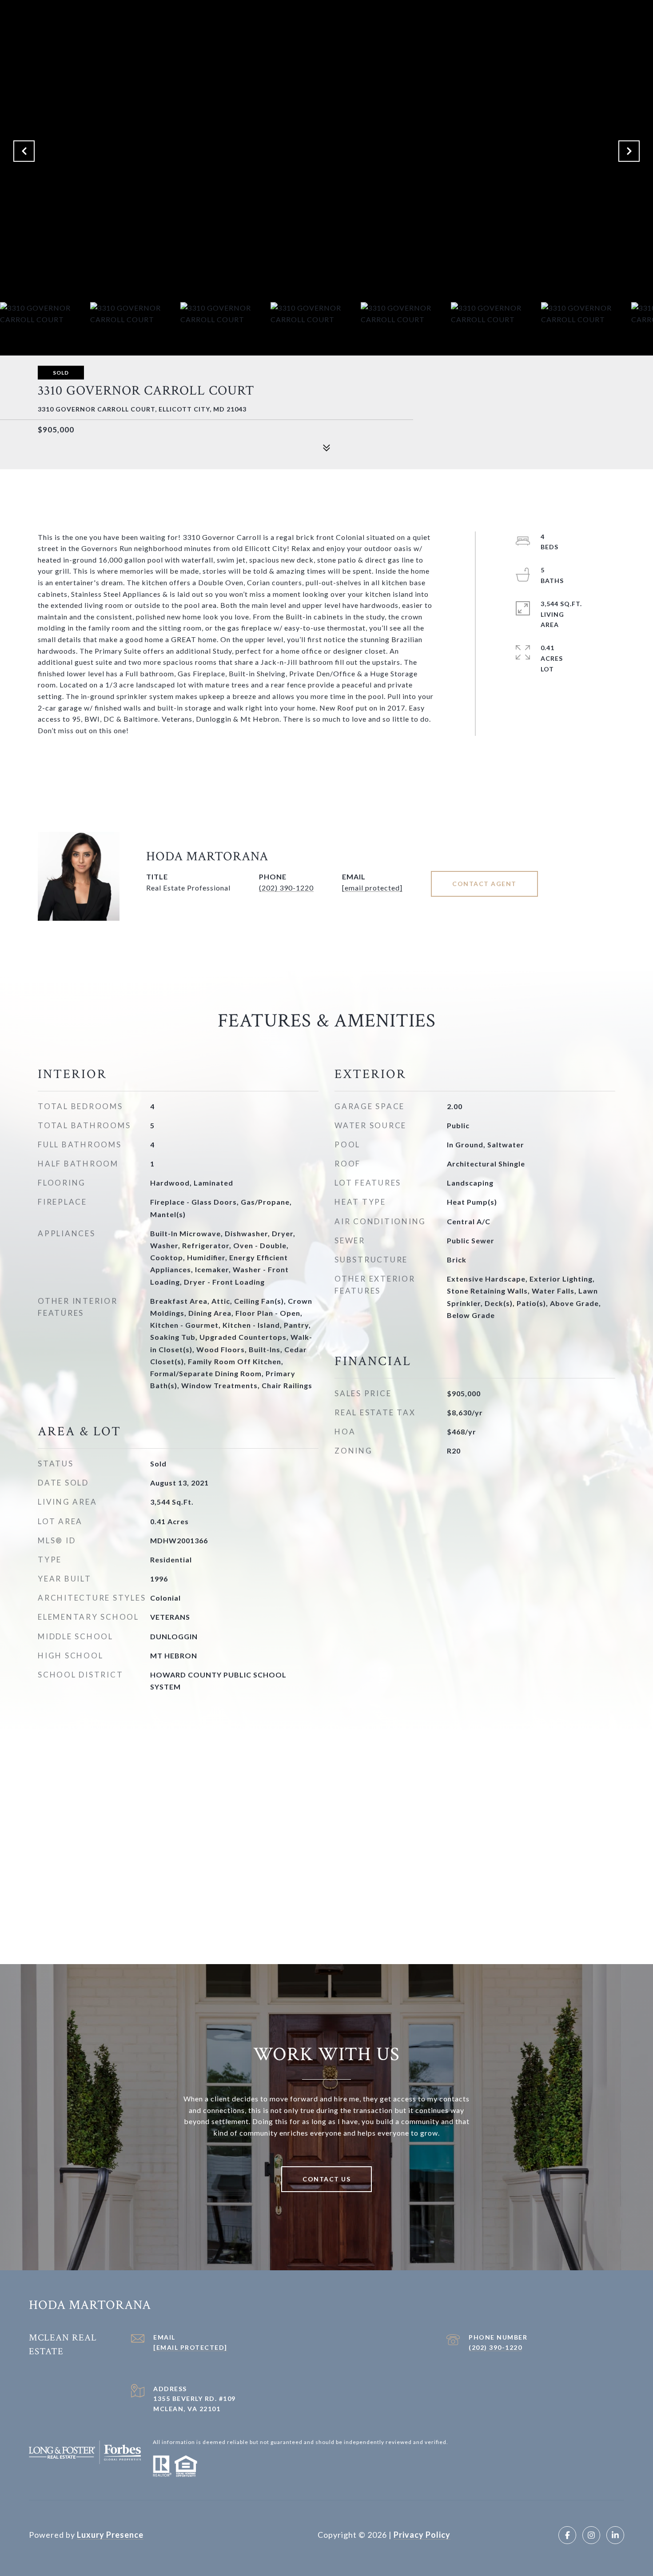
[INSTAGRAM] (591, 2535)
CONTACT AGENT (484, 884)
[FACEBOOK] (567, 2535)
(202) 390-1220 (286, 888)
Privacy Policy (422, 2535)
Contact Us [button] (326, 2179)
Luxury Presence (110, 2535)
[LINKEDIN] (615, 2535)
